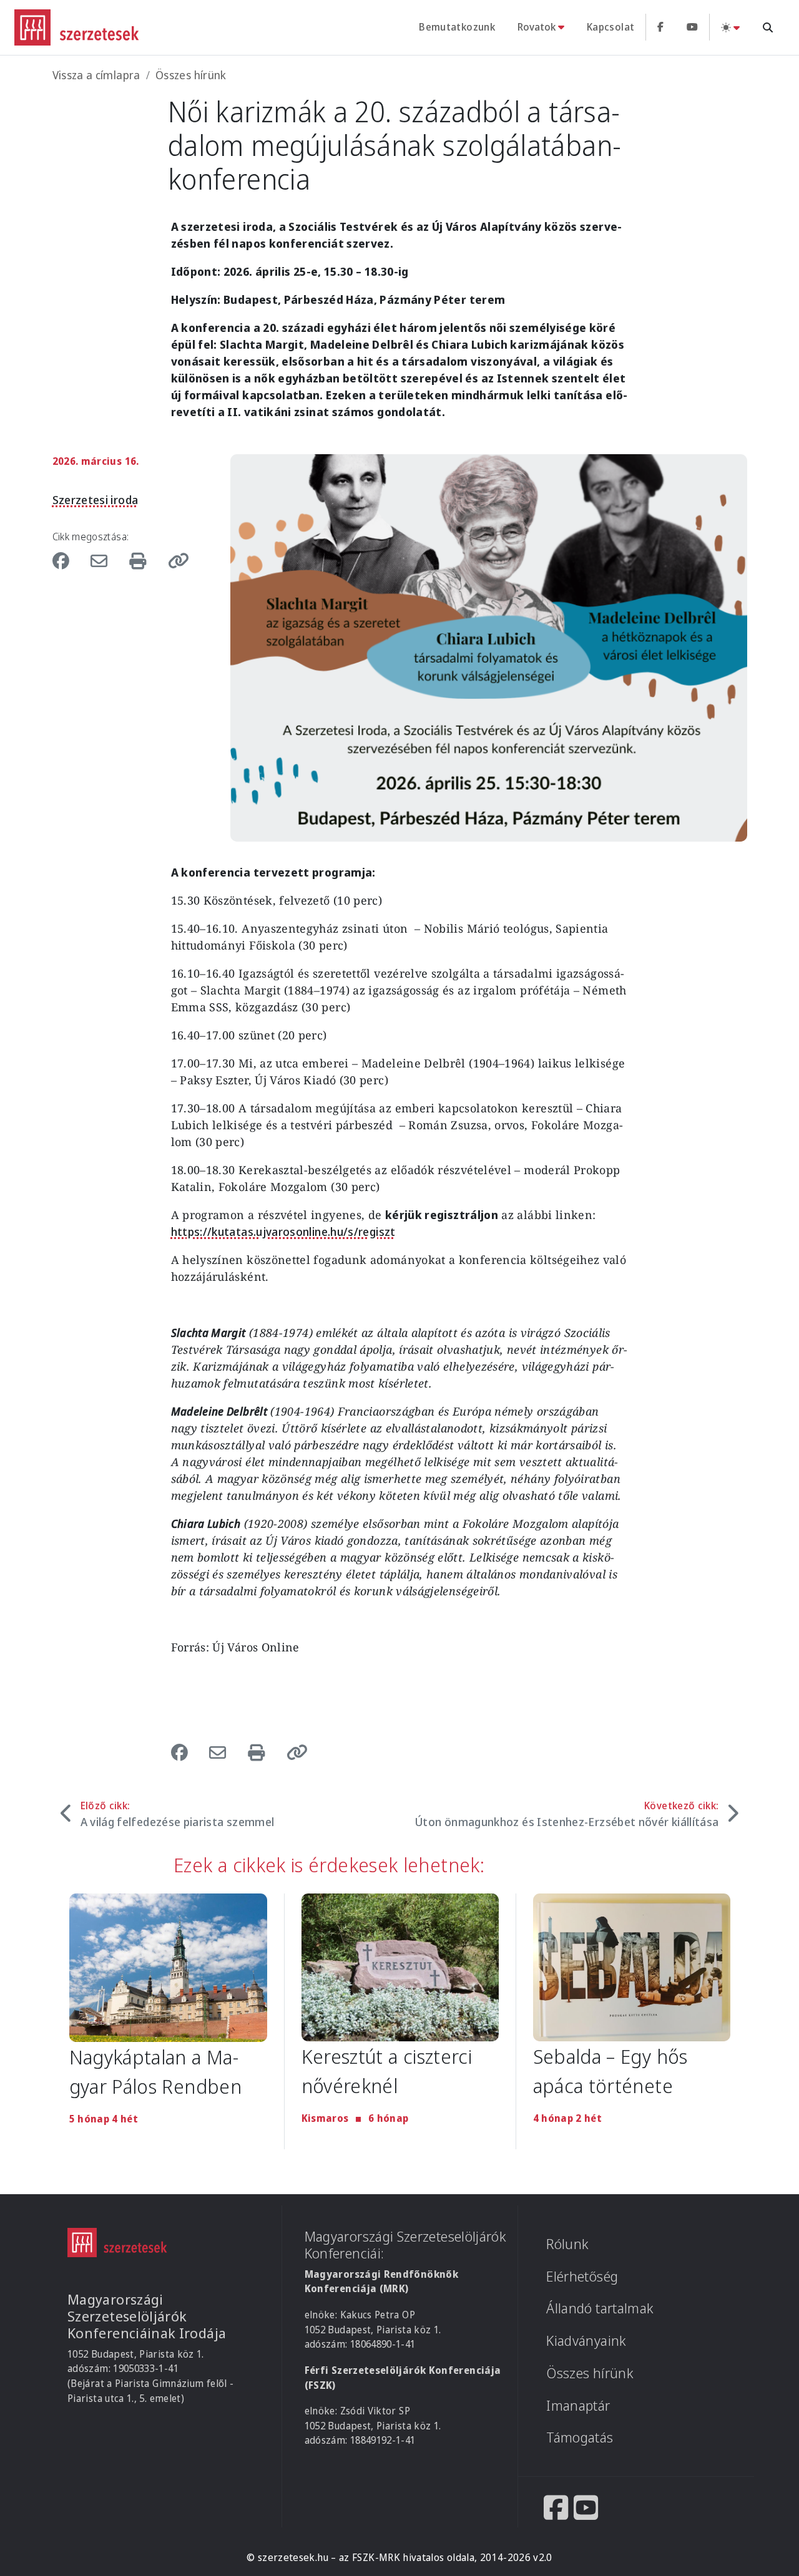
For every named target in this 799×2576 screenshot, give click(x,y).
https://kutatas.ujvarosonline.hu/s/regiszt (283, 1232)
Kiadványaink (586, 2340)
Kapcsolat (610, 27)
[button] (174, 561)
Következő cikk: (567, 1814)
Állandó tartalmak (600, 2308)
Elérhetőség (582, 2276)
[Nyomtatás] (140, 561)
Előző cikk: (178, 1814)
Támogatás (580, 2437)
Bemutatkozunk (457, 27)
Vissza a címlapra (96, 75)
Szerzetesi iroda (96, 500)
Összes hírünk (191, 75)
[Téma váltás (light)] (730, 27)
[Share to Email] (102, 561)
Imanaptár (578, 2405)
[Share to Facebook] (67, 561)
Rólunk (567, 2244)
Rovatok (537, 27)
